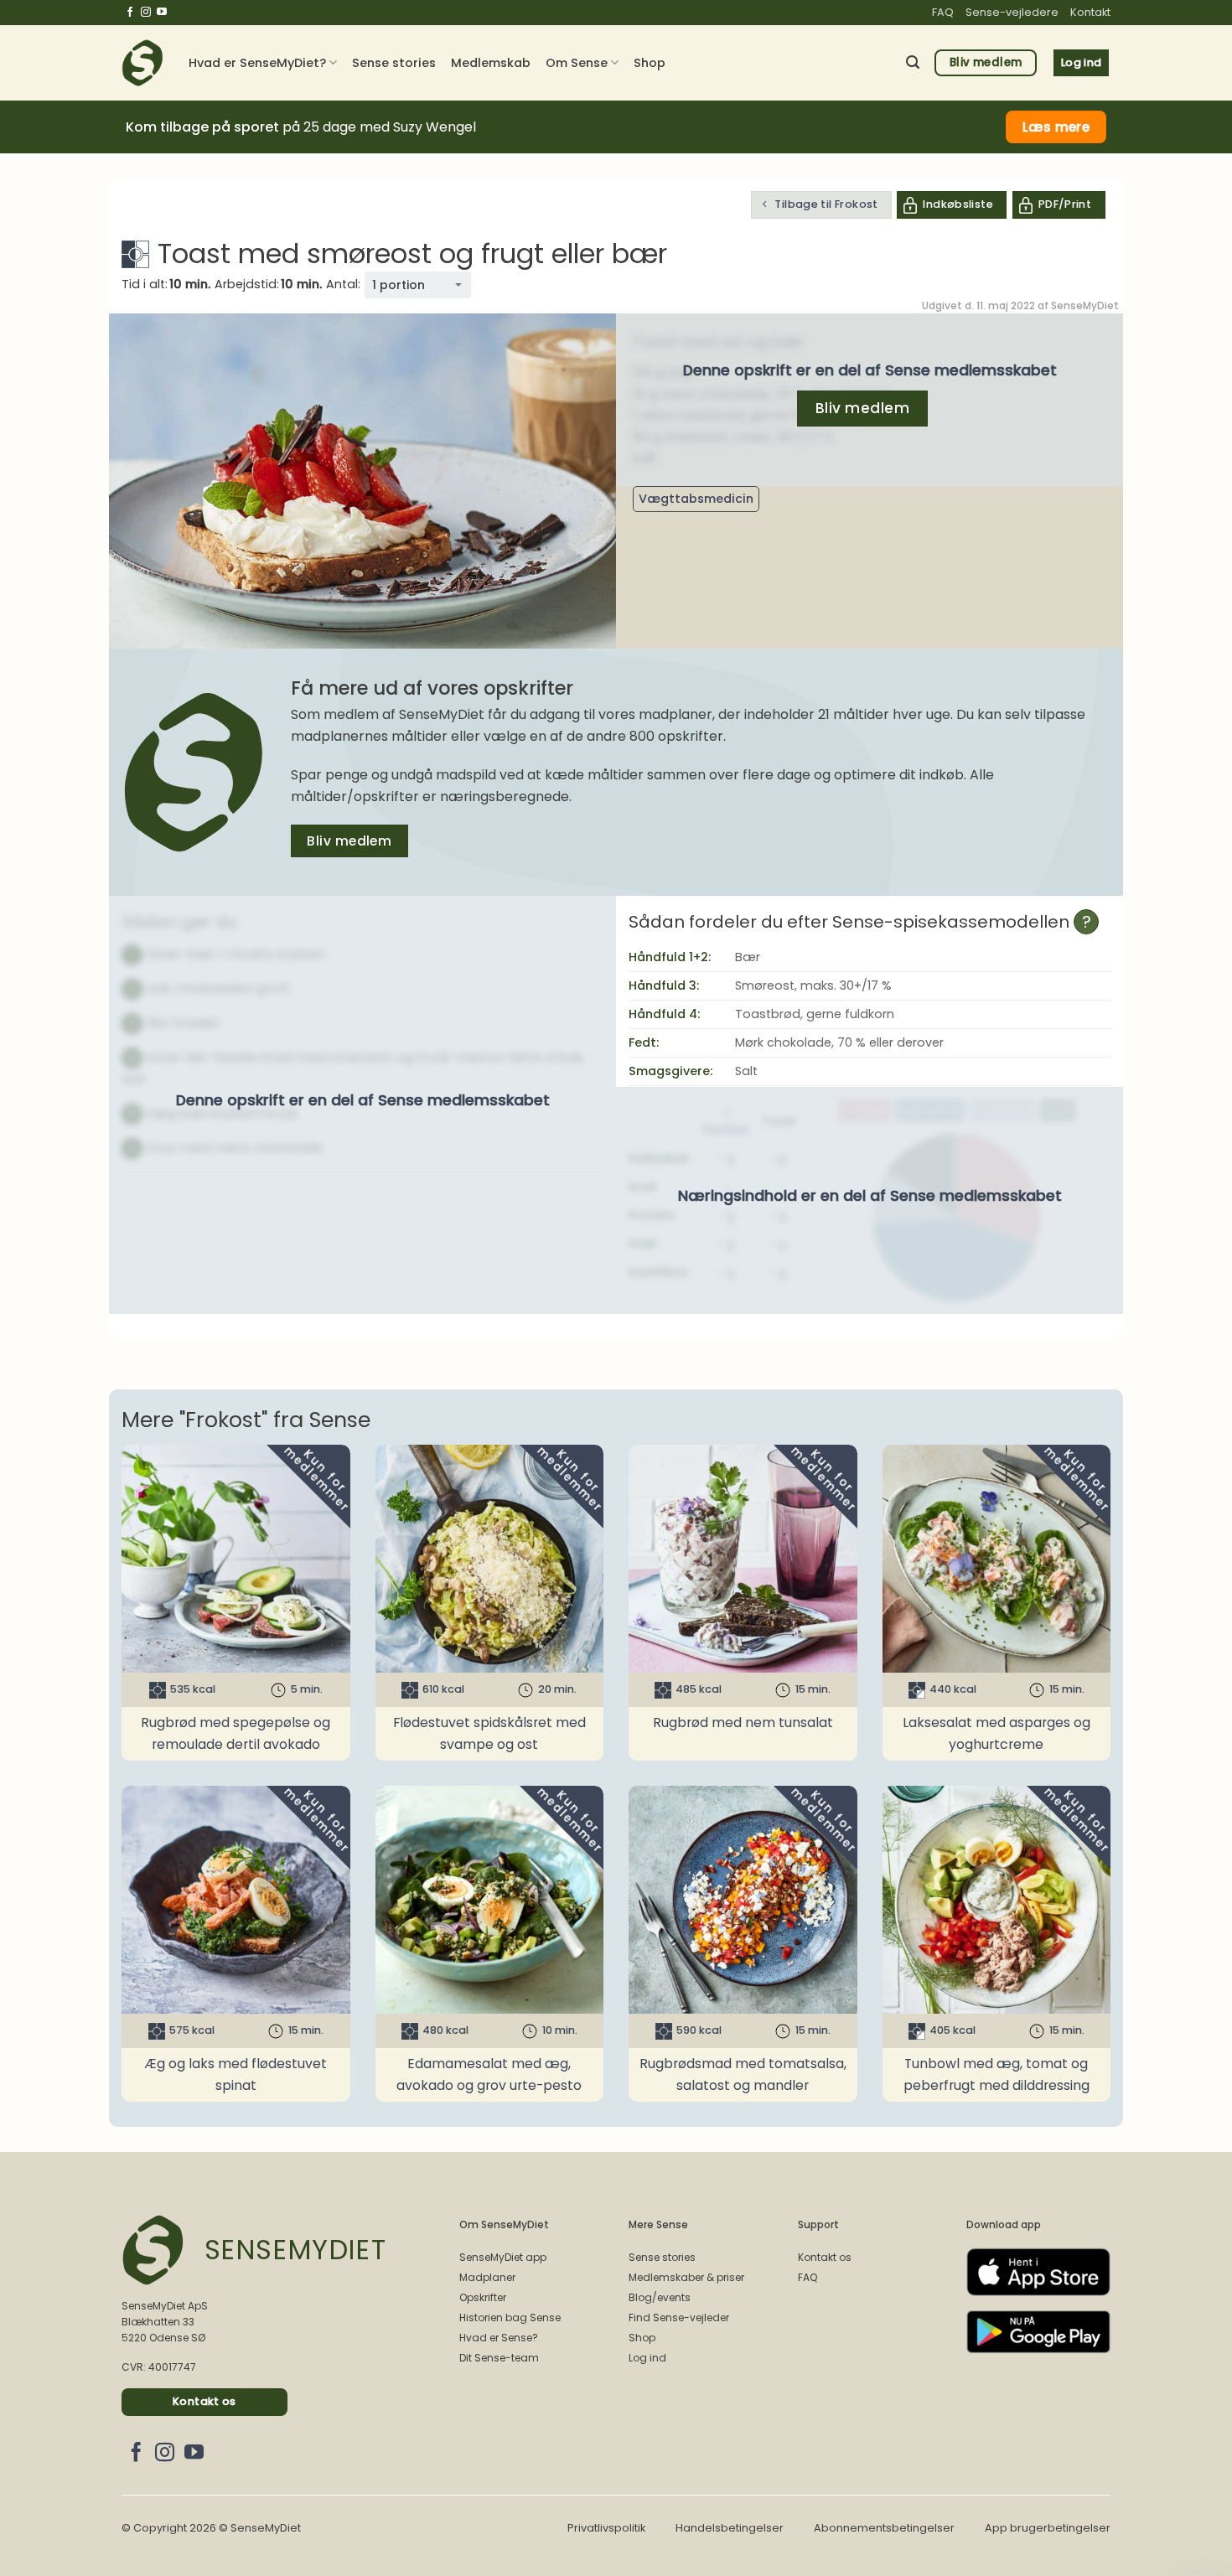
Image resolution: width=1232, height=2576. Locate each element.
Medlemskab (491, 63)
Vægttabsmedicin (696, 499)
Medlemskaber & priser (686, 2277)
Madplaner (487, 2277)
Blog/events (660, 2297)
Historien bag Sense (510, 2317)
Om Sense (577, 63)
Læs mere (1056, 127)
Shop (650, 63)
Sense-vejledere (1012, 12)
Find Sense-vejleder (679, 2317)
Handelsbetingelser (730, 2528)
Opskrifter (483, 2297)
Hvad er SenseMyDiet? (257, 63)
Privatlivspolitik (606, 2528)
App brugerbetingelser (1048, 2528)
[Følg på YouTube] (162, 13)
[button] (913, 62)
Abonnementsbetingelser (884, 2528)
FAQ (943, 12)
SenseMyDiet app (503, 2257)
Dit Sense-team (499, 2358)
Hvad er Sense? (499, 2338)
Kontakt (1090, 12)
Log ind (647, 2358)
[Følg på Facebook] (130, 13)
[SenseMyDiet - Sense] (142, 63)
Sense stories (394, 63)
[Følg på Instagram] (146, 13)
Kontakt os (825, 2257)
